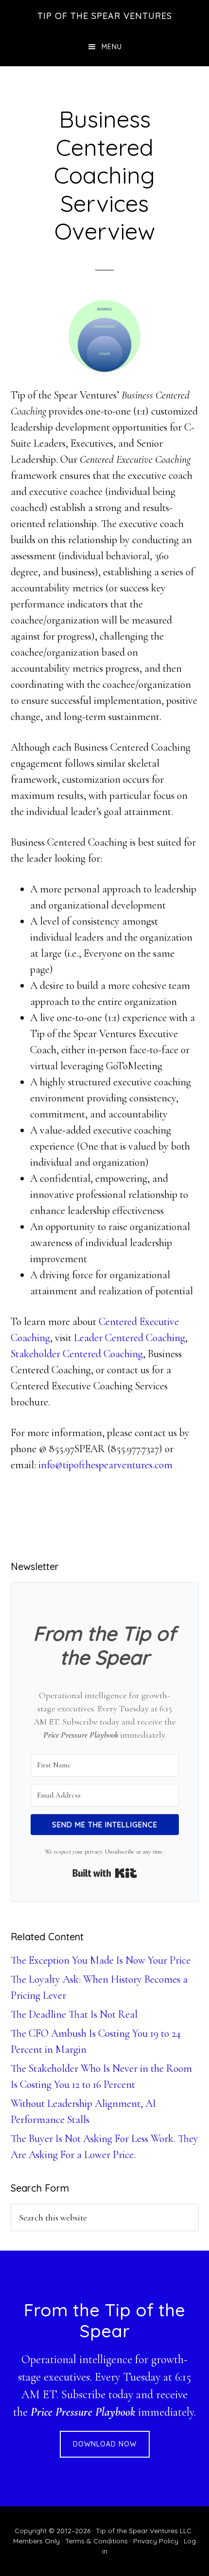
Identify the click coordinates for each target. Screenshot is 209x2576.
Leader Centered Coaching (130, 1338)
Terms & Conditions (96, 2541)
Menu (112, 47)
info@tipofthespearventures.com (105, 1465)
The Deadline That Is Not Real (74, 2014)
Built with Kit (105, 1873)
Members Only (36, 2541)
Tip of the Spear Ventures (105, 16)
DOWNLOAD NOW (105, 2444)
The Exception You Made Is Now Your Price (101, 1960)
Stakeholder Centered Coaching (77, 1354)
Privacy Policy (156, 2541)
